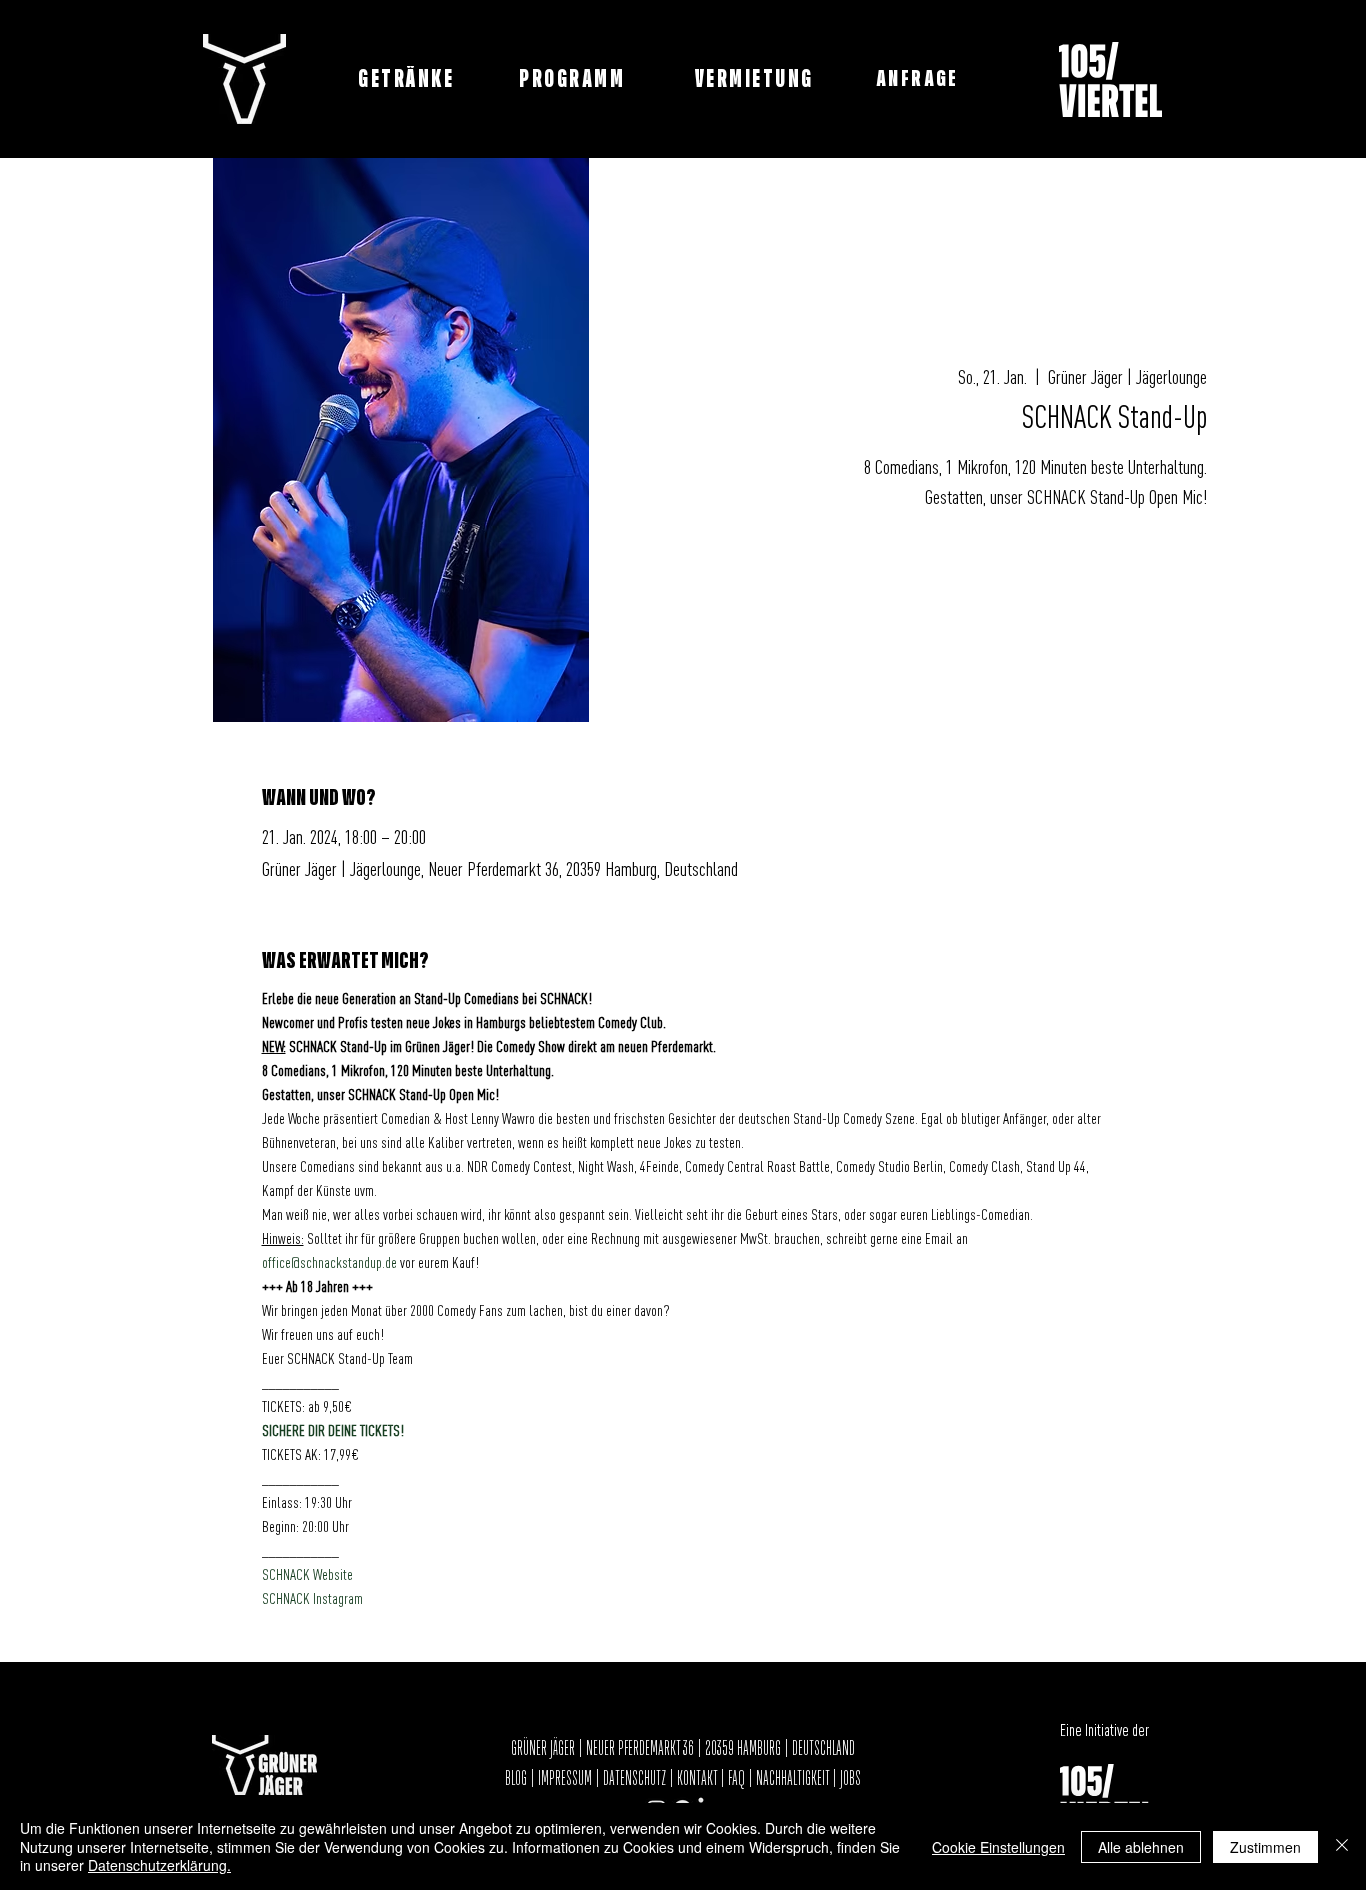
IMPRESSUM (565, 1779)
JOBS (850, 1779)
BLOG (517, 1779)
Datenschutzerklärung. (159, 1865)
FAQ (736, 1779)
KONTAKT (697, 1779)
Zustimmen (1265, 1847)
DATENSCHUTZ (634, 1779)
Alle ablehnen (1141, 1847)
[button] (919, 79)
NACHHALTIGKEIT (794, 1779)
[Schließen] (1342, 1846)
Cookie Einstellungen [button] (998, 1847)
